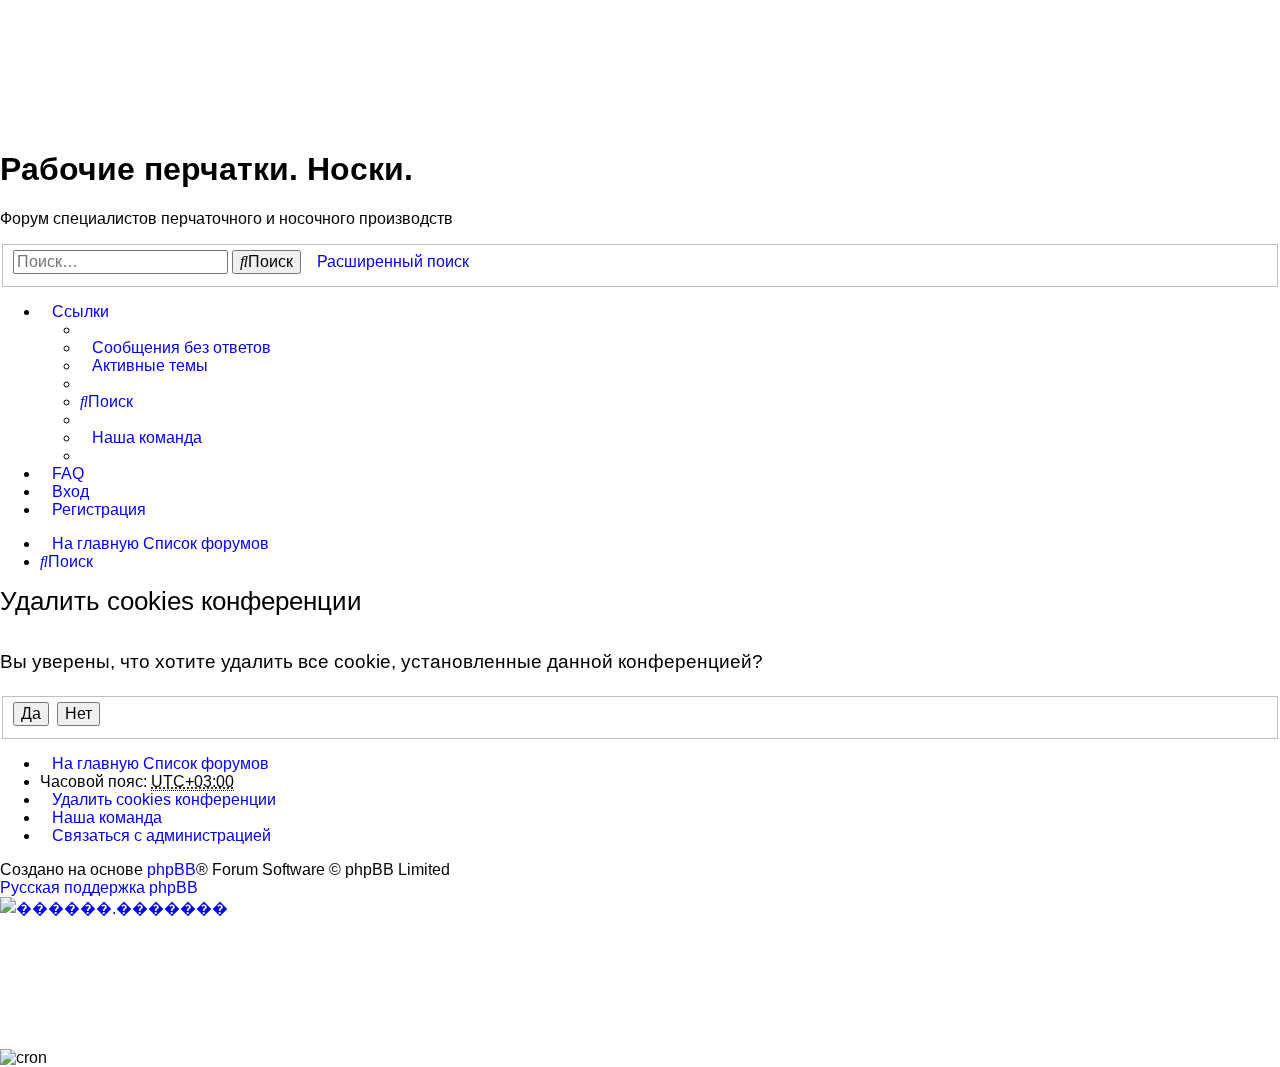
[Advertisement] (364, 63)
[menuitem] (175, 348)
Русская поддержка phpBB (99, 887)
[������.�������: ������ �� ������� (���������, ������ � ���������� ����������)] (114, 908)
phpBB (171, 869)
